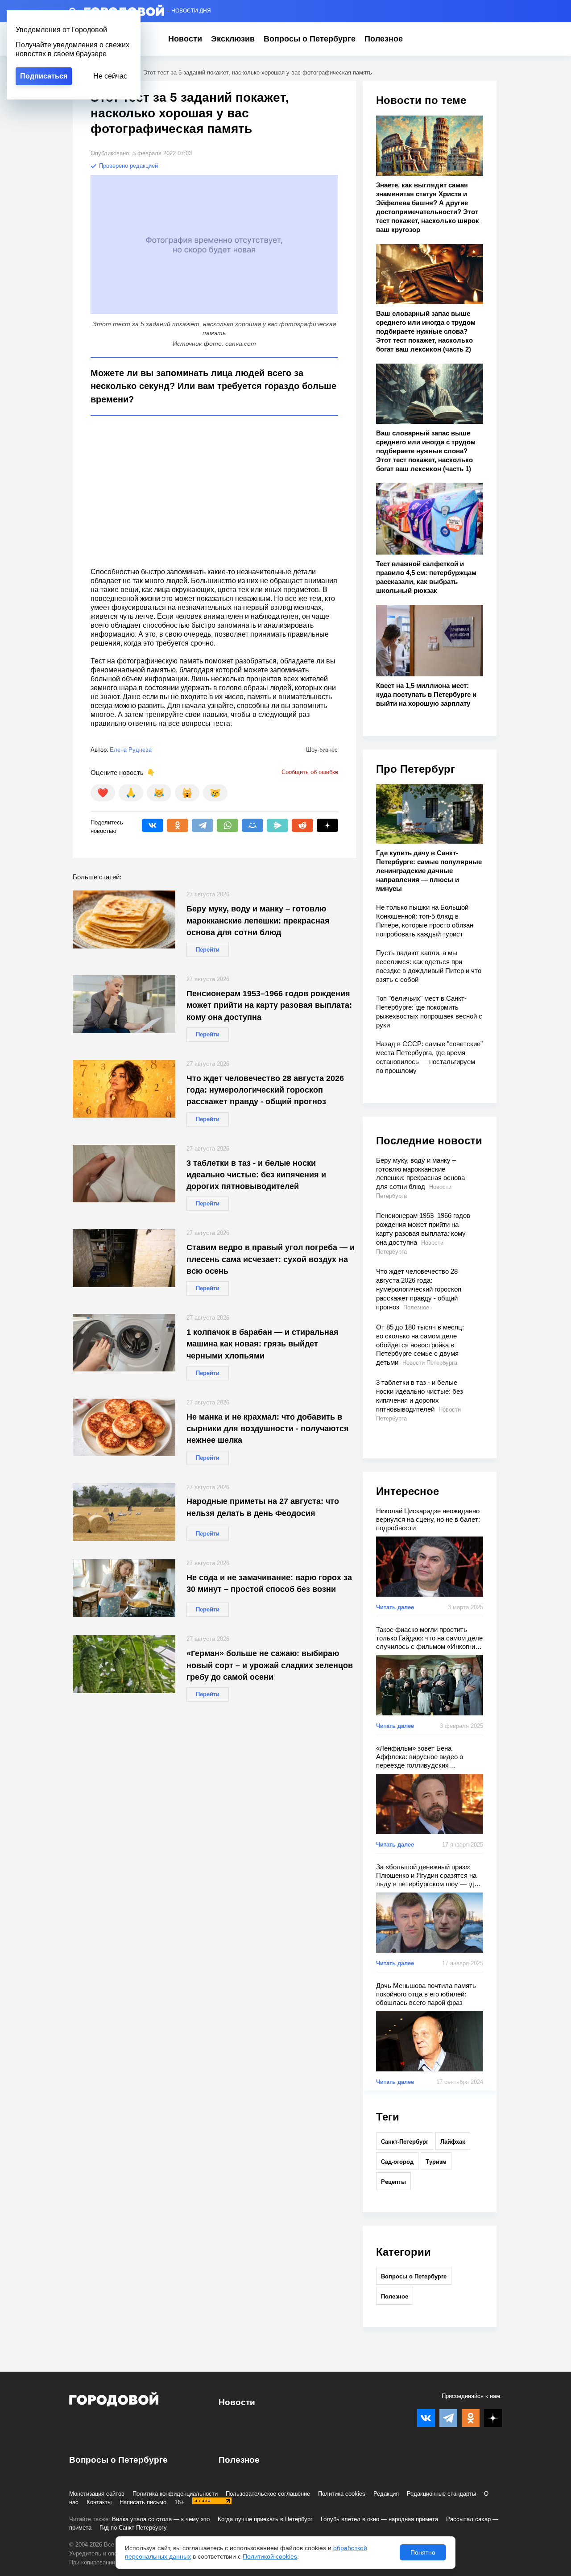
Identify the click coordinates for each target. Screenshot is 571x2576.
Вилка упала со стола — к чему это (161, 2519)
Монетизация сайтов (97, 2494)
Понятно (423, 2552)
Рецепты (393, 2182)
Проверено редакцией (128, 166)
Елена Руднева (131, 750)
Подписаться (44, 76)
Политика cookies (342, 2494)
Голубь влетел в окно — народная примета (379, 2519)
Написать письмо (143, 2502)
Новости (185, 39)
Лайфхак (453, 2142)
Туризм (436, 2162)
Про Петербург (416, 769)
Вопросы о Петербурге (310, 39)
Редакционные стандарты (441, 2494)
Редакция (386, 2494)
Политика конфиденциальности (175, 2494)
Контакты (99, 2502)
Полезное (384, 39)
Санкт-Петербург (405, 2142)
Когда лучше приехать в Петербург (265, 2519)
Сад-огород (397, 2162)
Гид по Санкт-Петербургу (133, 2528)
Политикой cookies (270, 2556)
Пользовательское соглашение (268, 2494)
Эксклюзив (233, 39)
